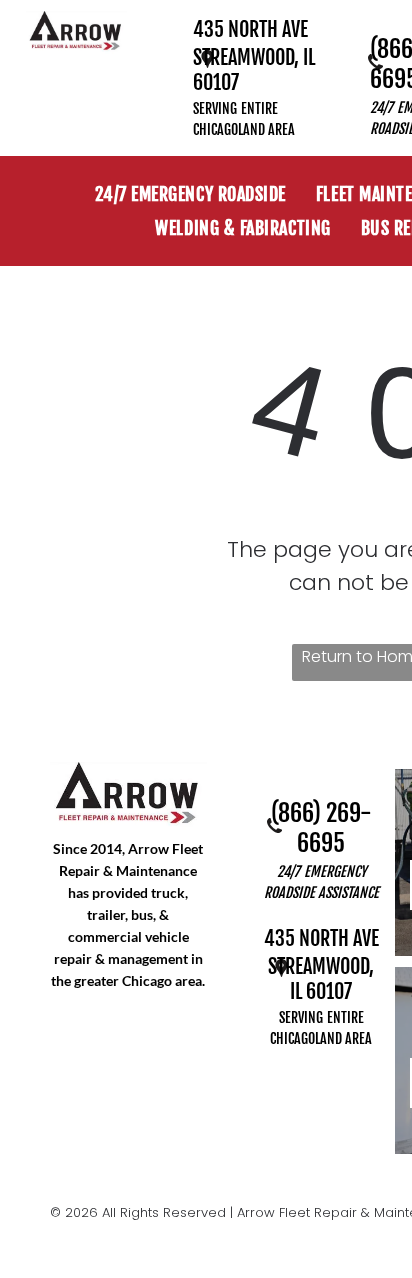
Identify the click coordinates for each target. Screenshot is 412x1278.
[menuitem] (190, 194)
